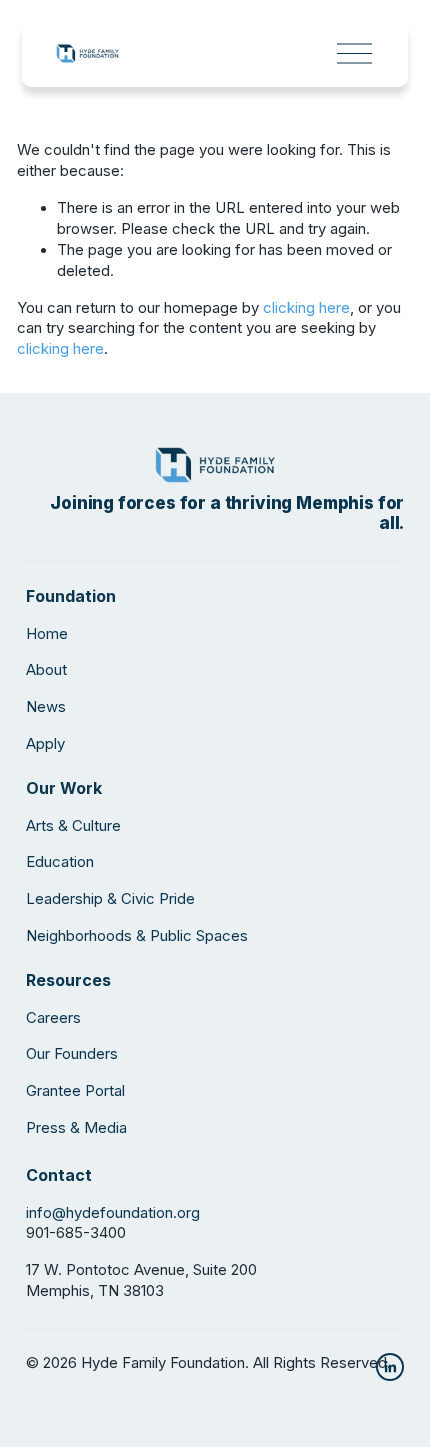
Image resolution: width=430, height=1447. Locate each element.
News (46, 707)
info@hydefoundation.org (113, 1213)
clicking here (306, 308)
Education (60, 862)
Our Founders (72, 1054)
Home (47, 634)
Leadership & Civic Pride (110, 899)
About (46, 670)
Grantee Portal (75, 1091)
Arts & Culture (73, 826)
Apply (45, 744)
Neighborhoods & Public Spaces (137, 936)
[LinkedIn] (390, 1367)
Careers (53, 1018)
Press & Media (76, 1128)
